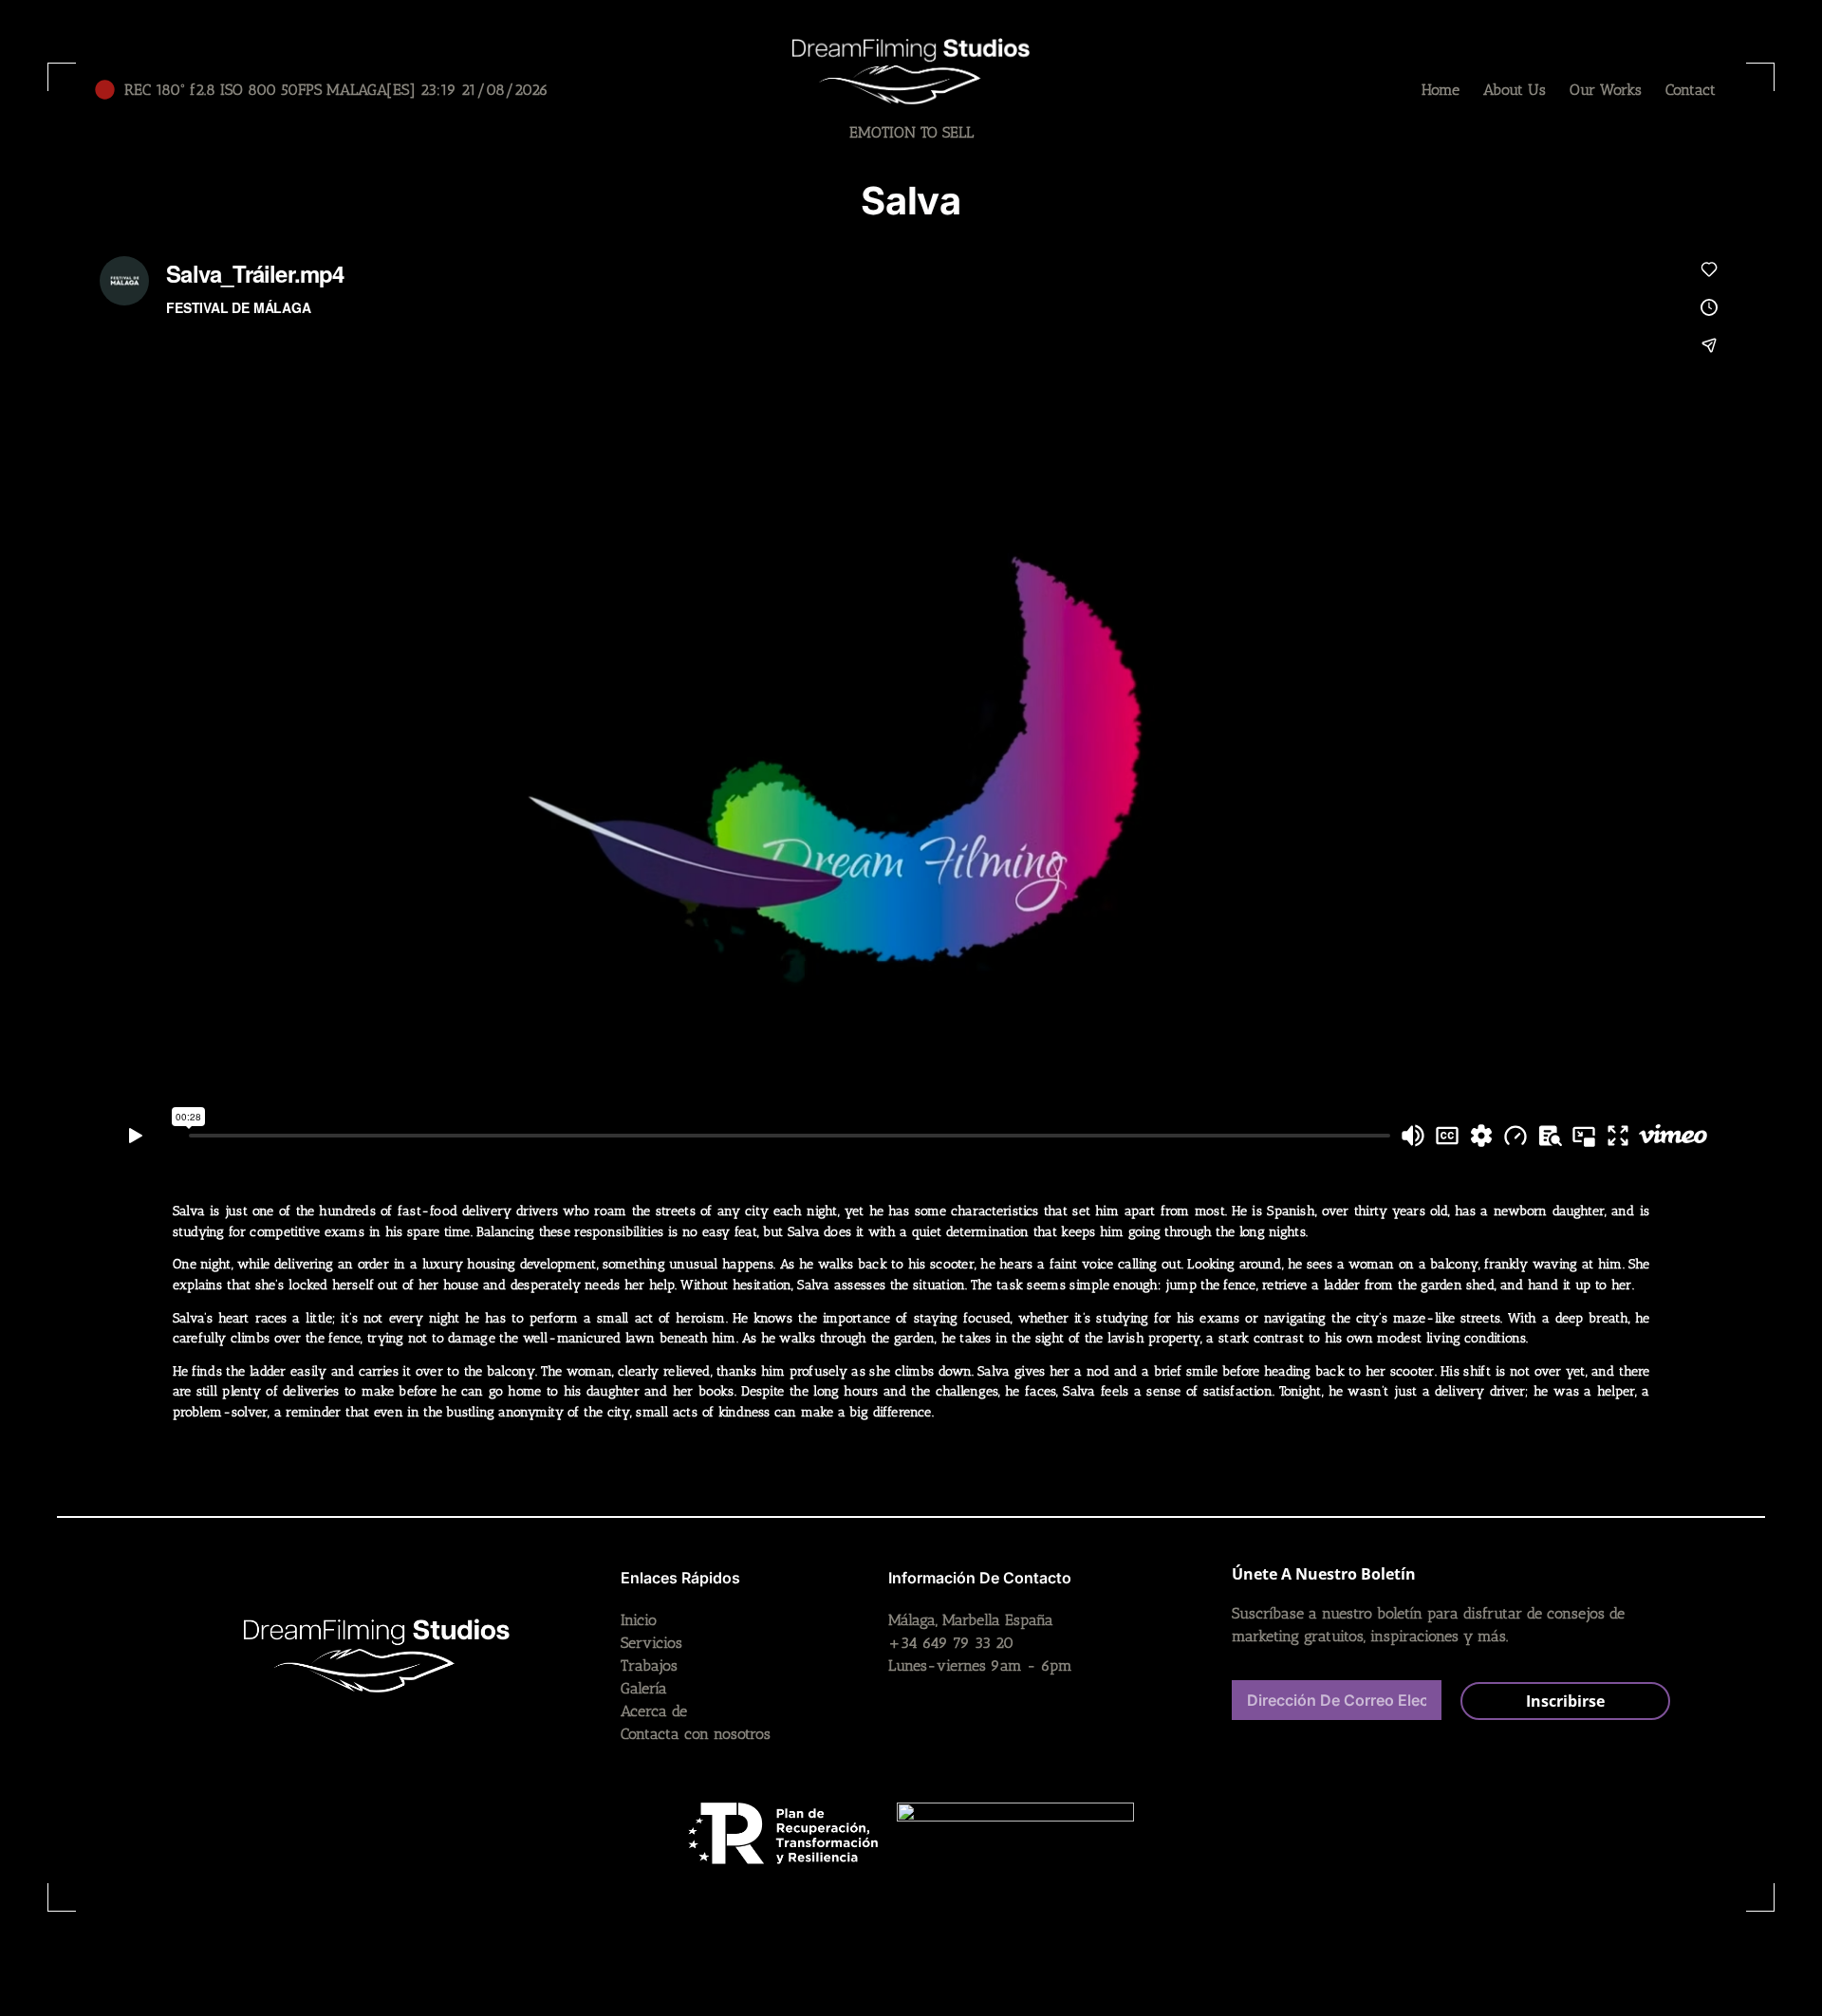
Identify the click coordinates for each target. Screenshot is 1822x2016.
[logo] (911, 71)
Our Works (1606, 90)
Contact (1691, 90)
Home (1441, 90)
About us (1515, 90)
